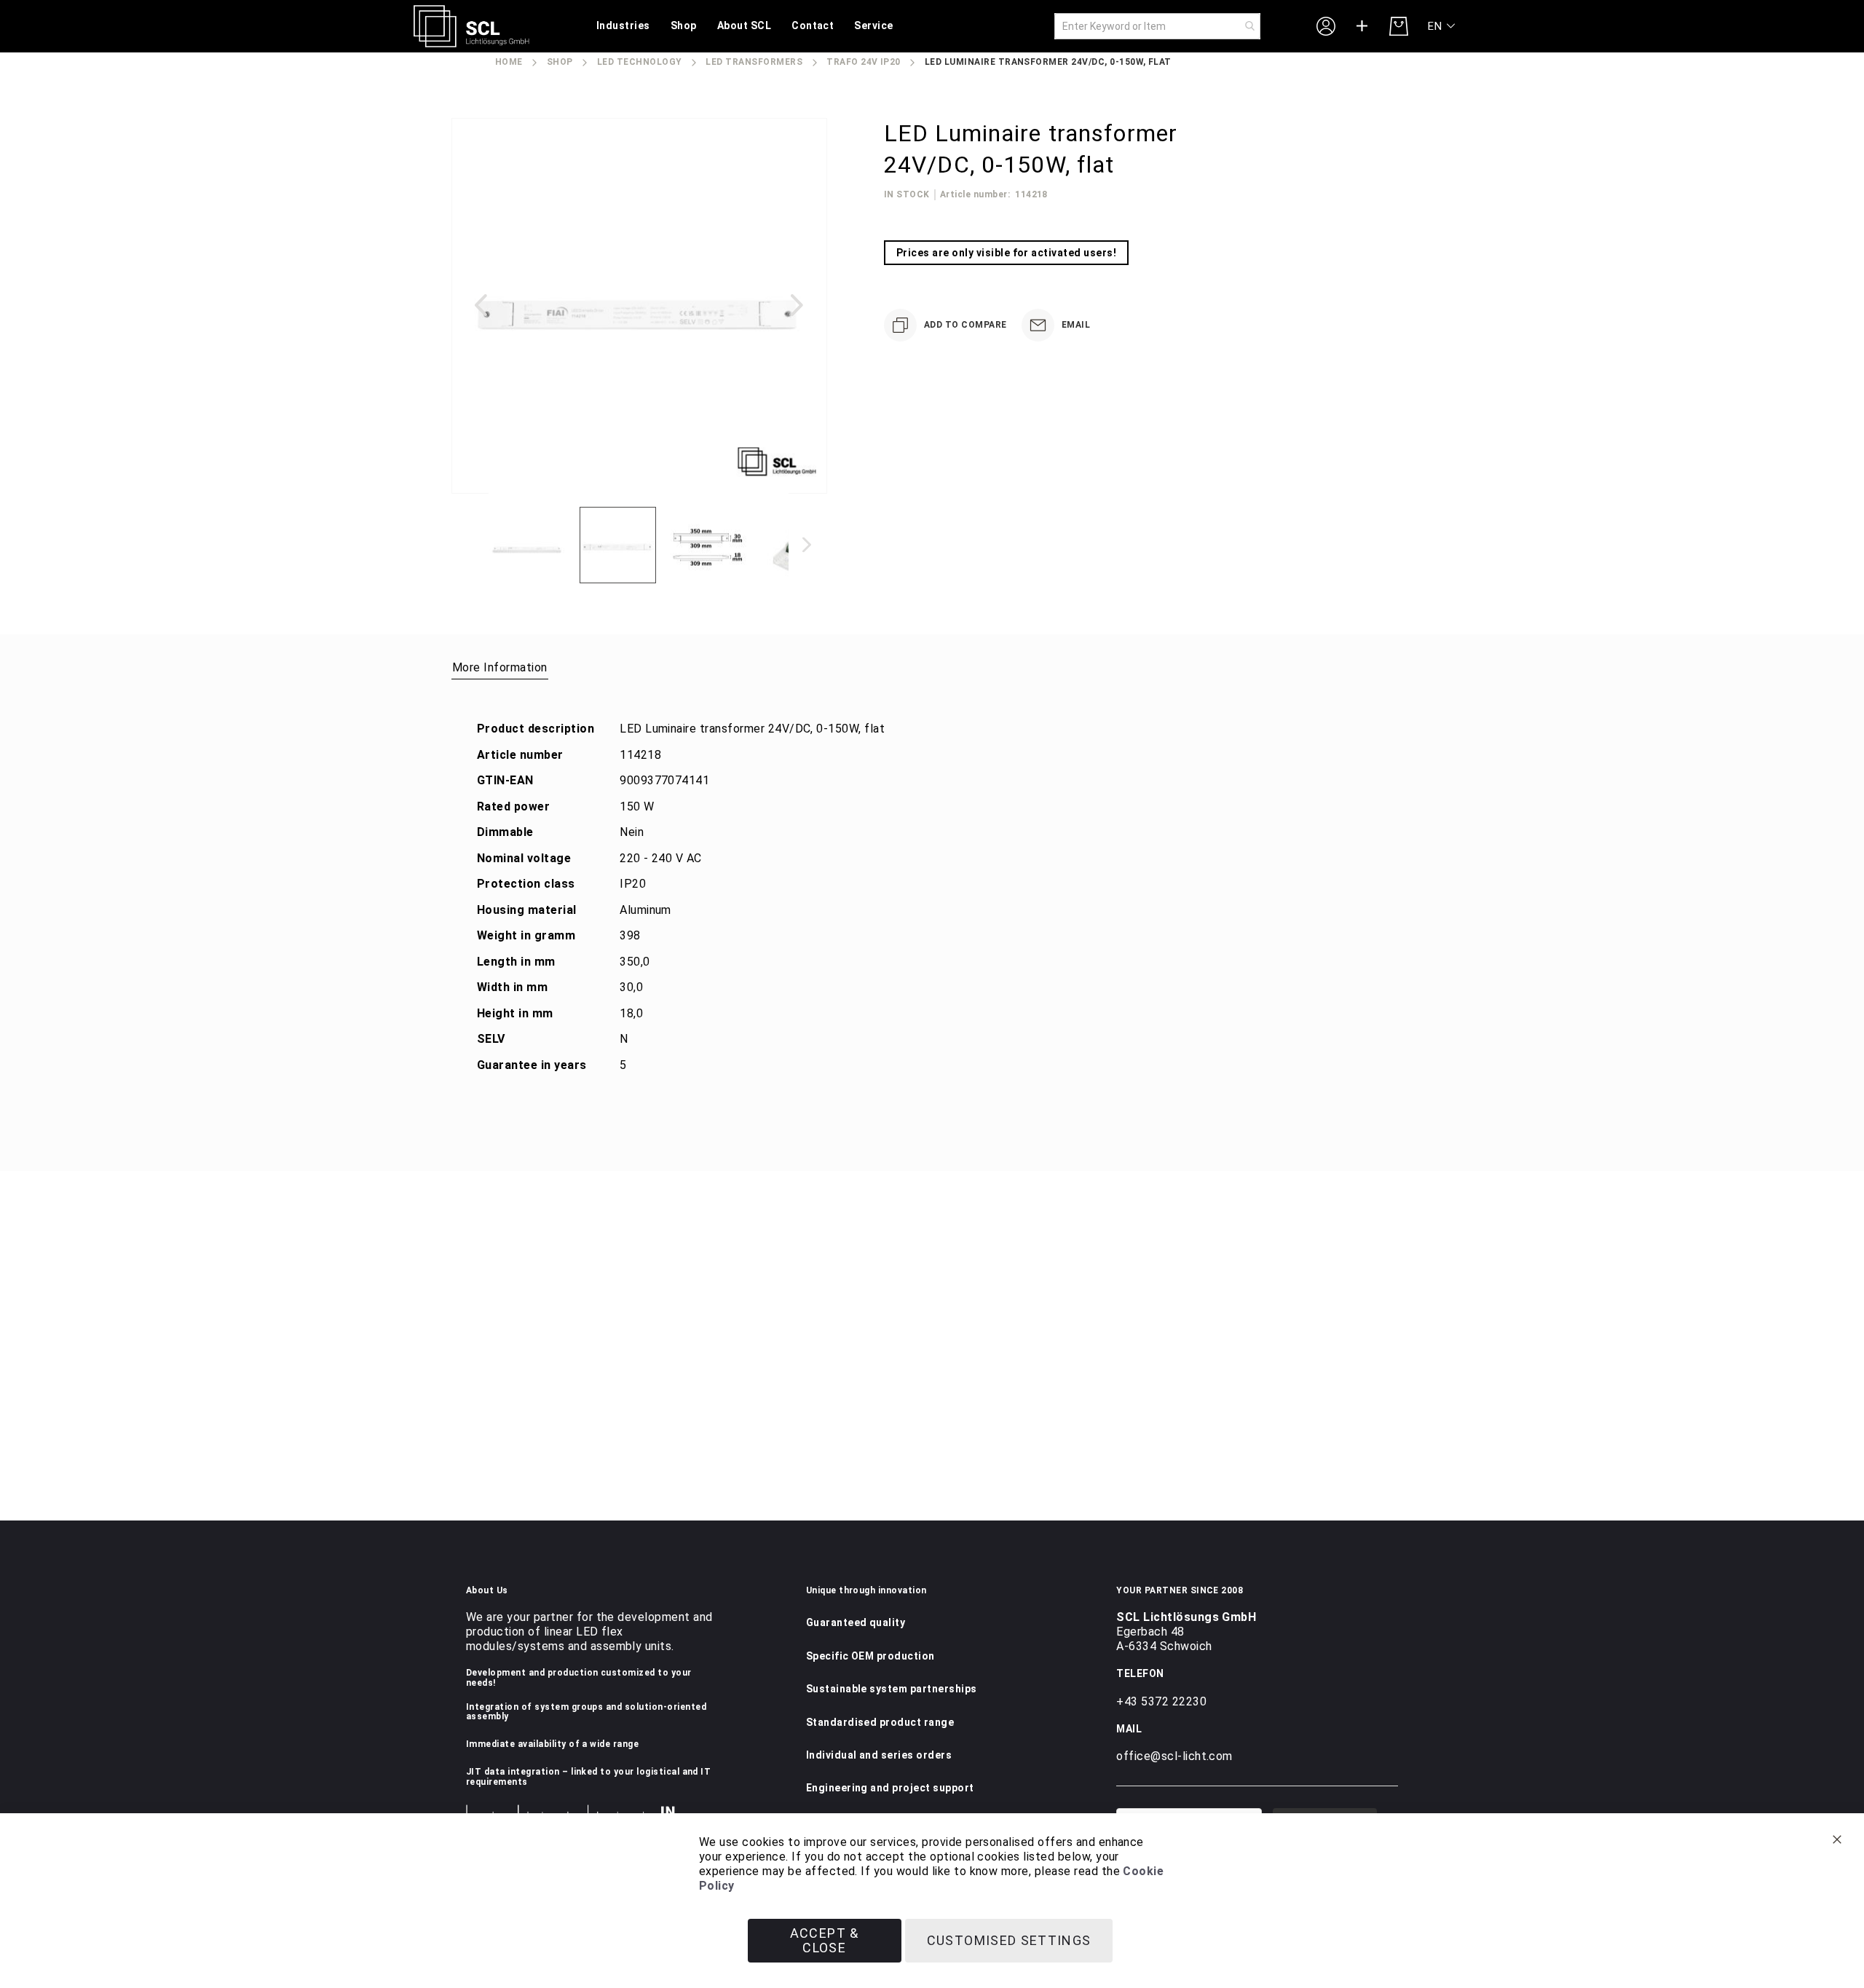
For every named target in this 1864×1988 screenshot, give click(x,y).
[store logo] (471, 26)
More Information (500, 667)
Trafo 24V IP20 (864, 62)
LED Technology (640, 62)
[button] (1442, 27)
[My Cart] (1399, 26)
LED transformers (754, 62)
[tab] (500, 667)
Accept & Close (825, 1940)
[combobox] (1157, 26)
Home (509, 62)
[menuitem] (623, 27)
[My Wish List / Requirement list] (1362, 26)
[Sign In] (1326, 25)
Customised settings (1009, 1940)
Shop (560, 62)
